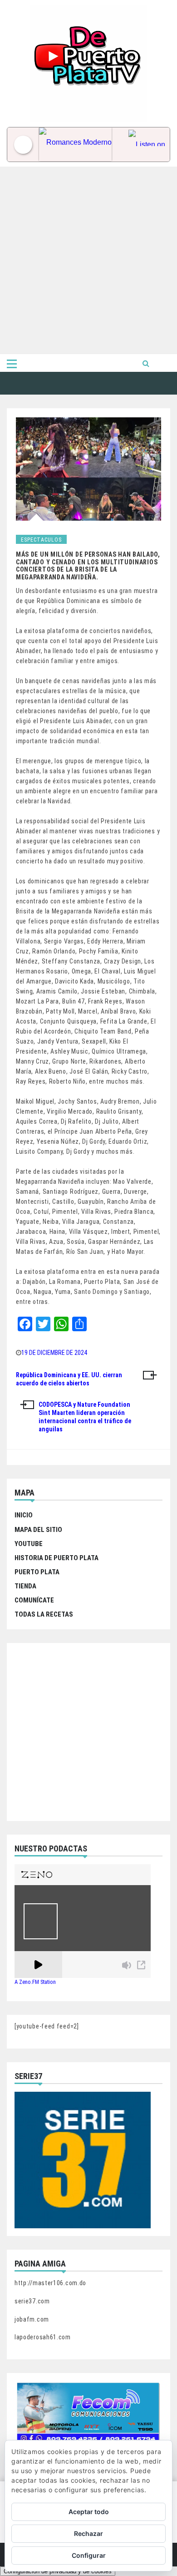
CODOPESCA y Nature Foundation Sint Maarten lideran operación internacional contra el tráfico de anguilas (85, 1417)
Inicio (24, 1515)
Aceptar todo (89, 2512)
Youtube (29, 1544)
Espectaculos (41, 540)
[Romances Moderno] (81, 145)
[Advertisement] (88, 260)
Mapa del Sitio (38, 1530)
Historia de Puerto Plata (57, 1558)
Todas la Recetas (44, 1614)
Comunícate (34, 1600)
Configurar (89, 2555)
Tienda (25, 1586)
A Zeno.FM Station (35, 1982)
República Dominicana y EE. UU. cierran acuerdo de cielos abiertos (69, 1379)
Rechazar (88, 2533)
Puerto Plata (37, 1572)
